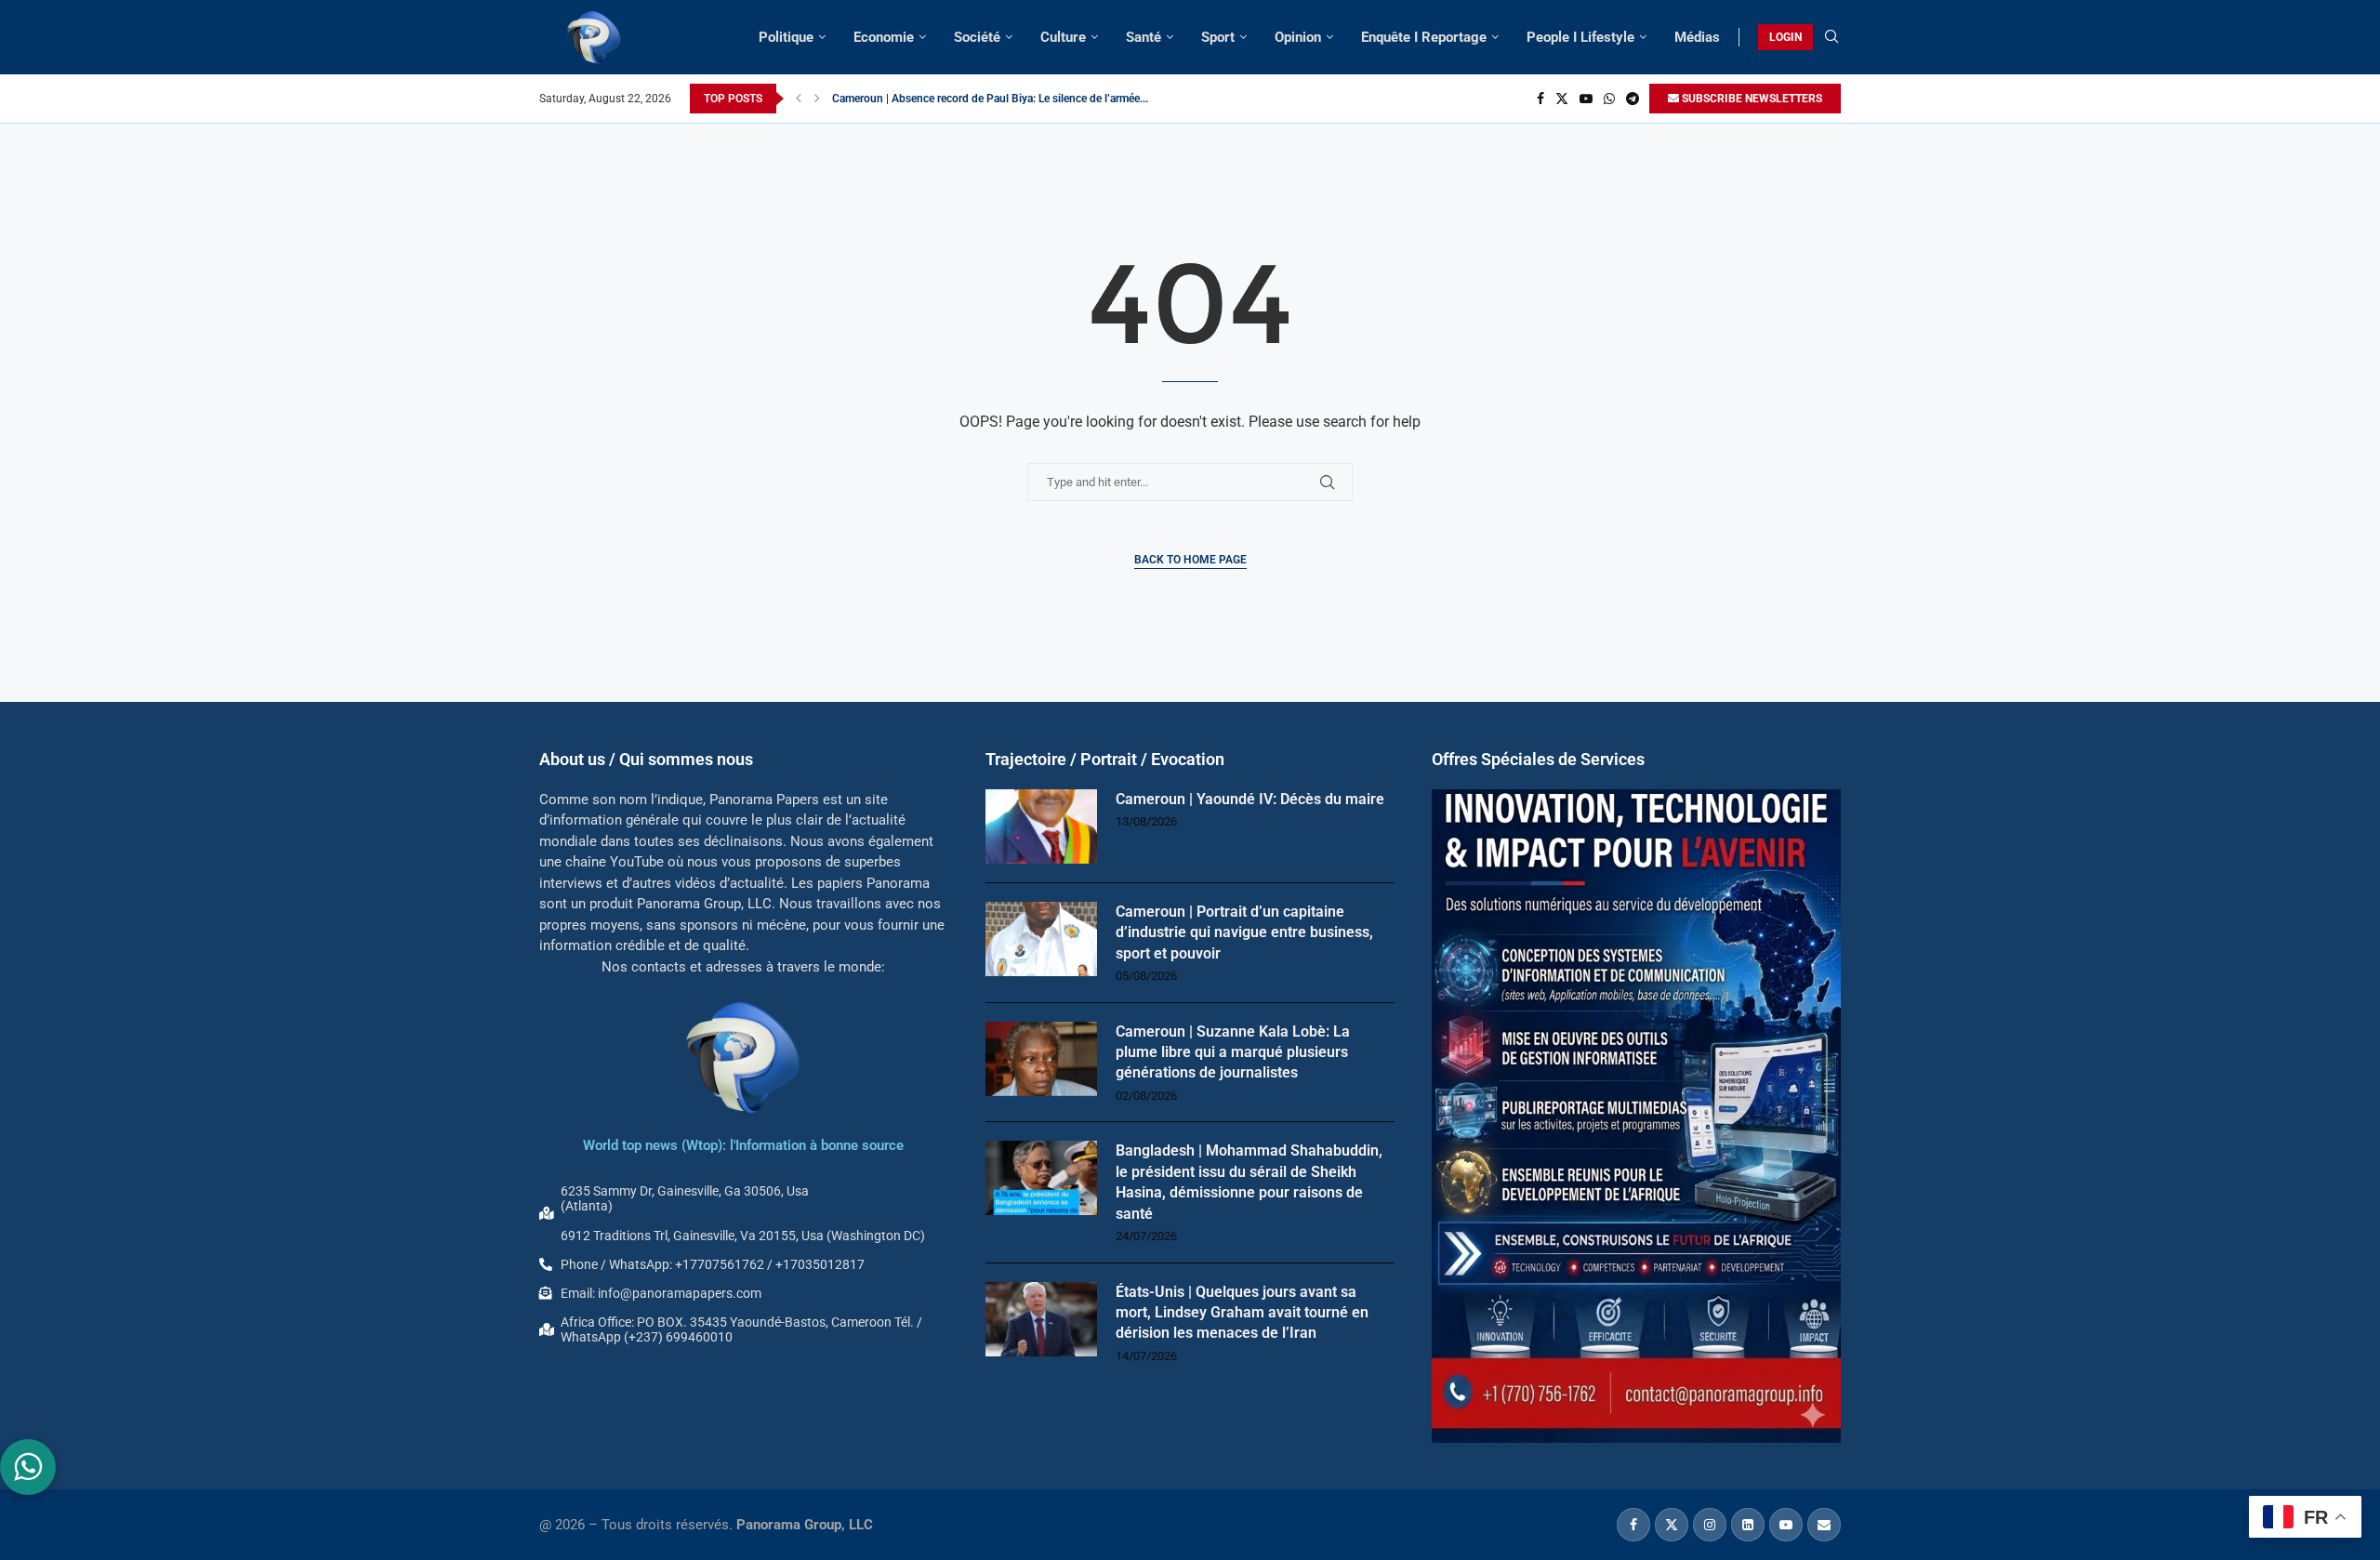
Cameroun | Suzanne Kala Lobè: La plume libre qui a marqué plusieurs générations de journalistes (1233, 1052)
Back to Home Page (1190, 560)
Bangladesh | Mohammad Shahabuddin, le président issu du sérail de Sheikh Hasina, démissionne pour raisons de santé (1249, 1182)
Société (977, 37)
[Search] (1831, 37)
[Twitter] (1562, 99)
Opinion (1298, 37)
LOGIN (1785, 37)
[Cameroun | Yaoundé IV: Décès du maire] (1041, 826)
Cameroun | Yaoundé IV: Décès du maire (1250, 799)
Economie (884, 37)
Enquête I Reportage (1424, 37)
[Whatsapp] (1609, 99)
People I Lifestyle (1580, 37)
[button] (799, 99)
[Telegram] (1633, 99)
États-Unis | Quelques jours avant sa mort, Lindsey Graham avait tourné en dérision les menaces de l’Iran (1242, 1313)
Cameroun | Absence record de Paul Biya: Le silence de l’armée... (990, 99)
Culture (1063, 37)
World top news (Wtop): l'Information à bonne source (743, 1145)
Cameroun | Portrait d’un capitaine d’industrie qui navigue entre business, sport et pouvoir (1244, 932)
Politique (786, 37)
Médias (1697, 37)
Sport (1218, 37)
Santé (1144, 37)
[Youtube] (1586, 99)
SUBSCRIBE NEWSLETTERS (1751, 99)
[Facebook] (1540, 99)
